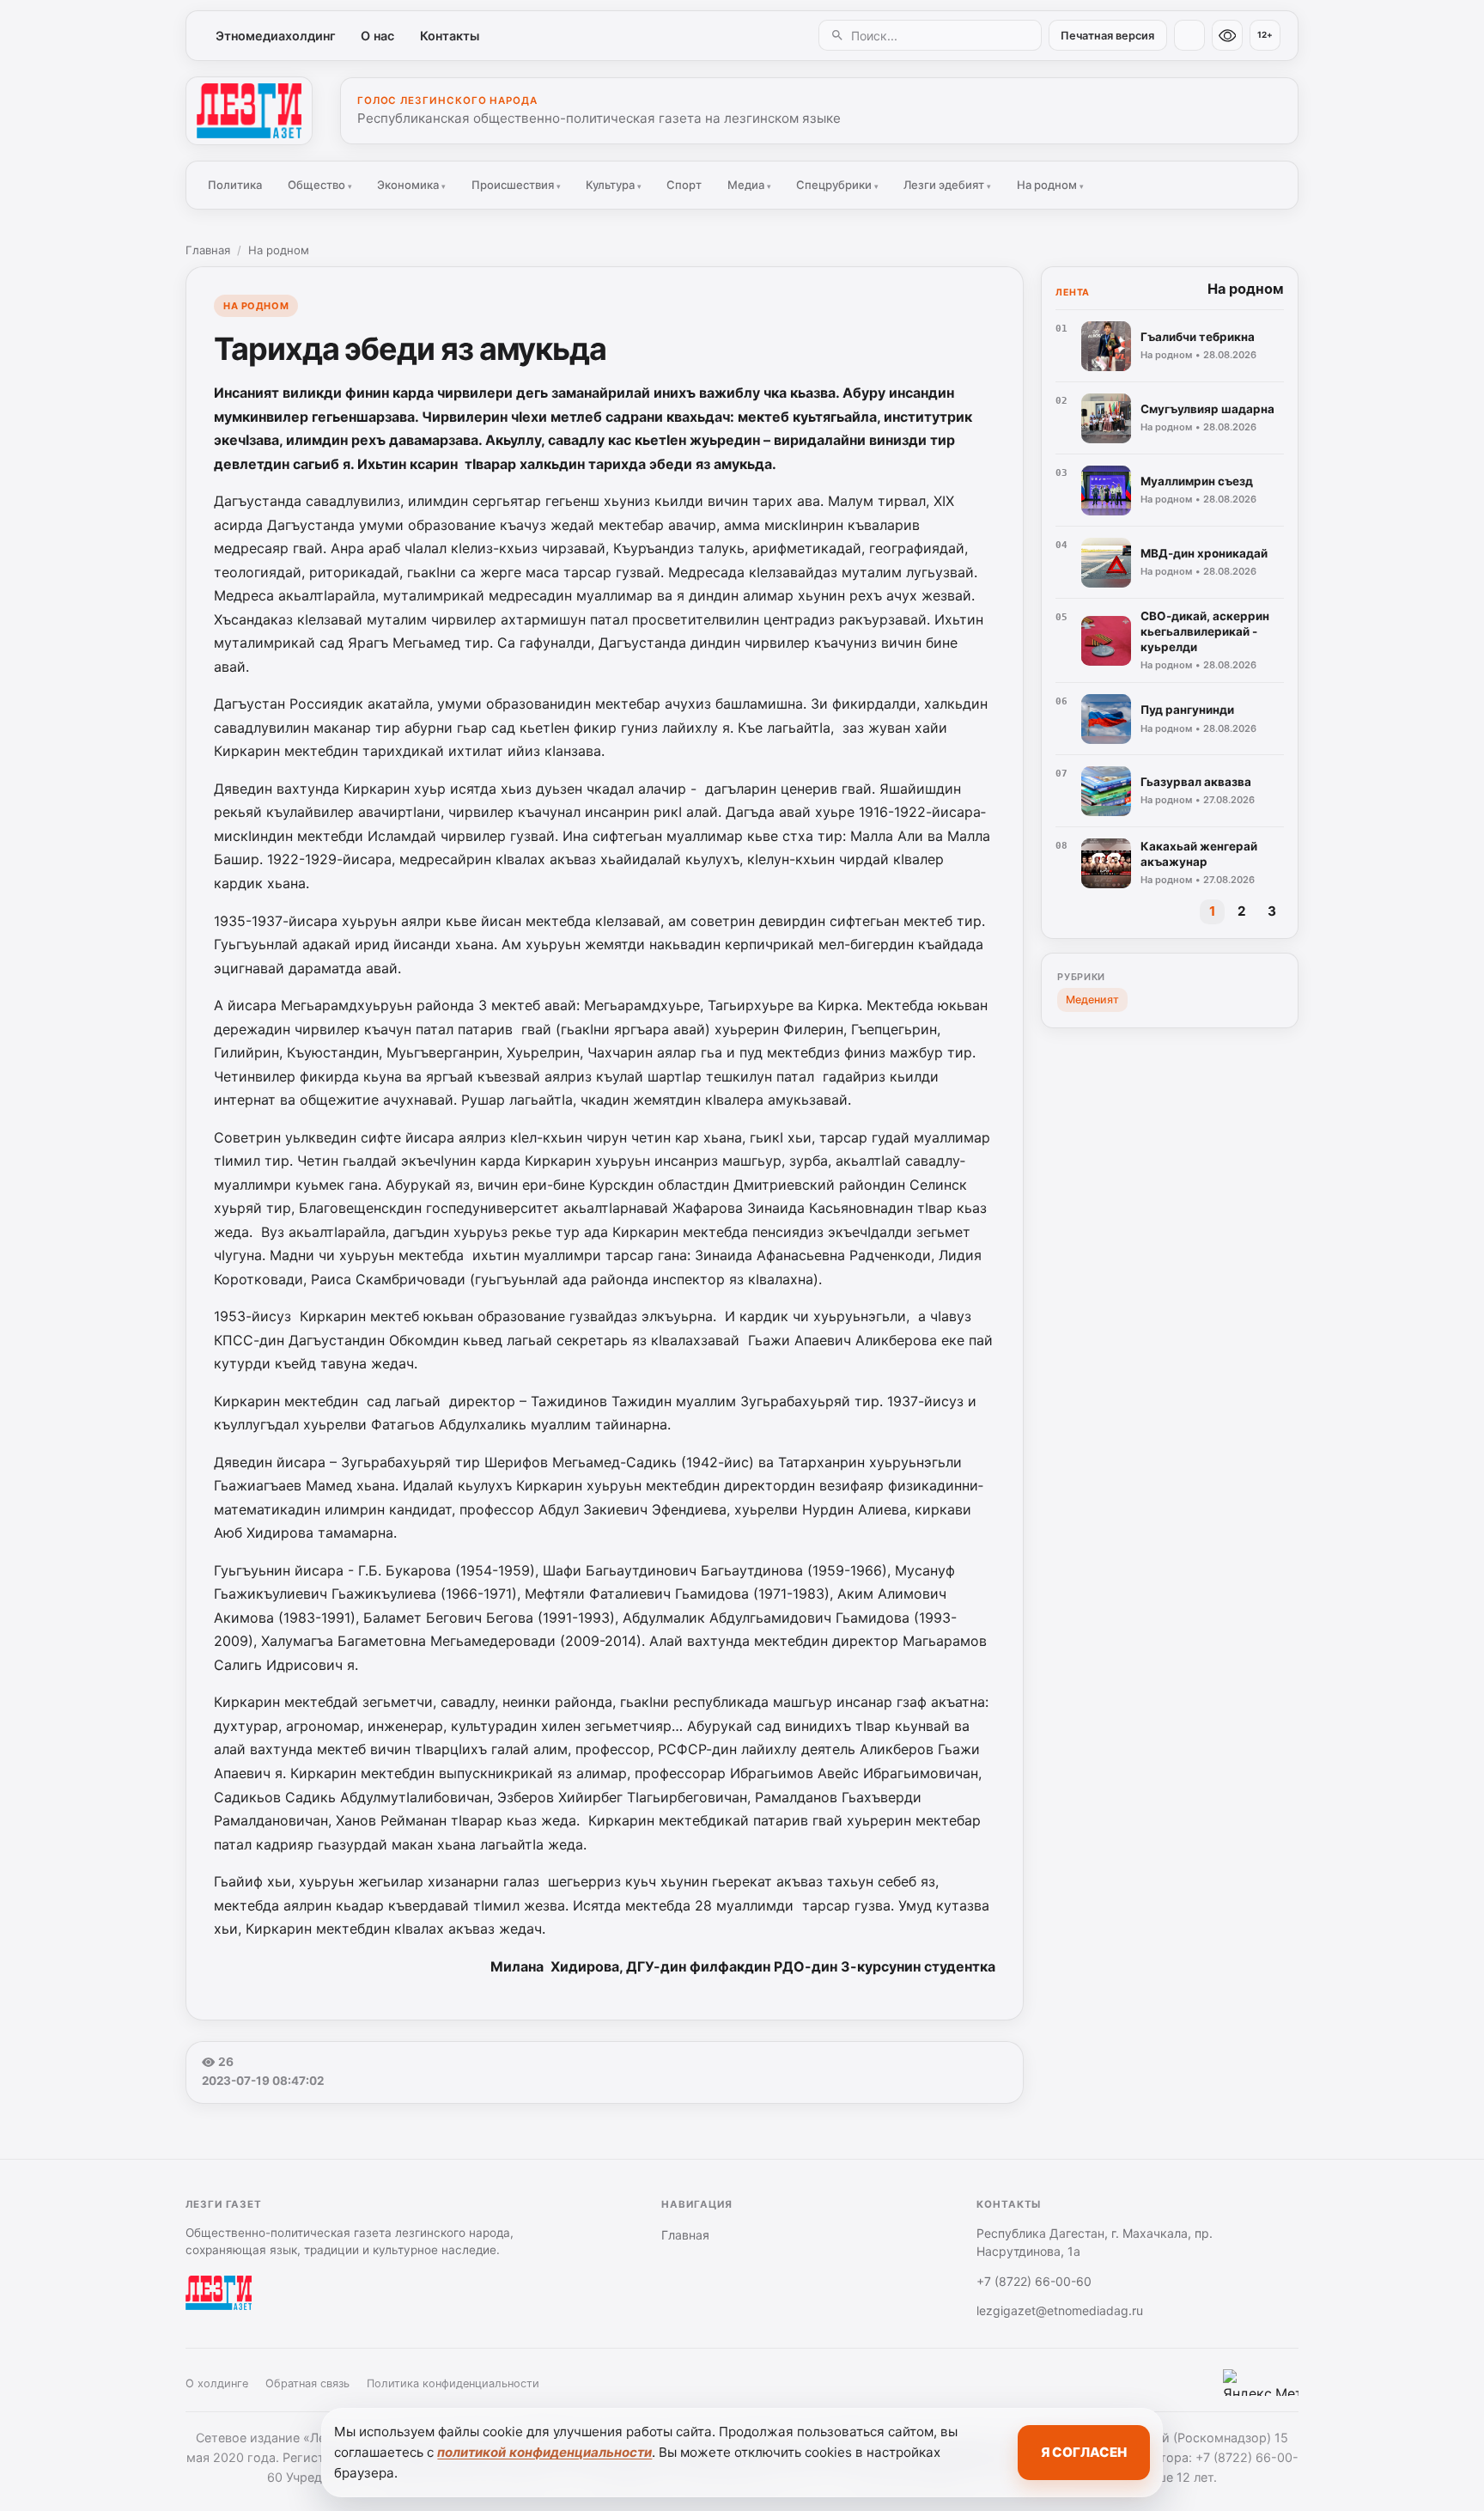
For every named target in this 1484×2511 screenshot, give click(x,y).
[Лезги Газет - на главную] (249, 111)
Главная (208, 250)
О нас (377, 36)
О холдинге (217, 2383)
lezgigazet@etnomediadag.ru (1060, 2310)
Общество (320, 185)
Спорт (684, 185)
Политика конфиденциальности (453, 2383)
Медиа (749, 185)
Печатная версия (1107, 36)
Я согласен (1084, 2452)
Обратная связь (307, 2383)
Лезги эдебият (947, 185)
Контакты (450, 36)
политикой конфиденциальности (544, 2452)
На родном (1050, 185)
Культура (614, 185)
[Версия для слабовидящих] (1227, 35)
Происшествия (516, 185)
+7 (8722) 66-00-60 (1034, 2281)
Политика (235, 185)
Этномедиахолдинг (276, 36)
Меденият (1092, 1000)
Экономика (411, 185)
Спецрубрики (837, 185)
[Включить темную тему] (1189, 35)
